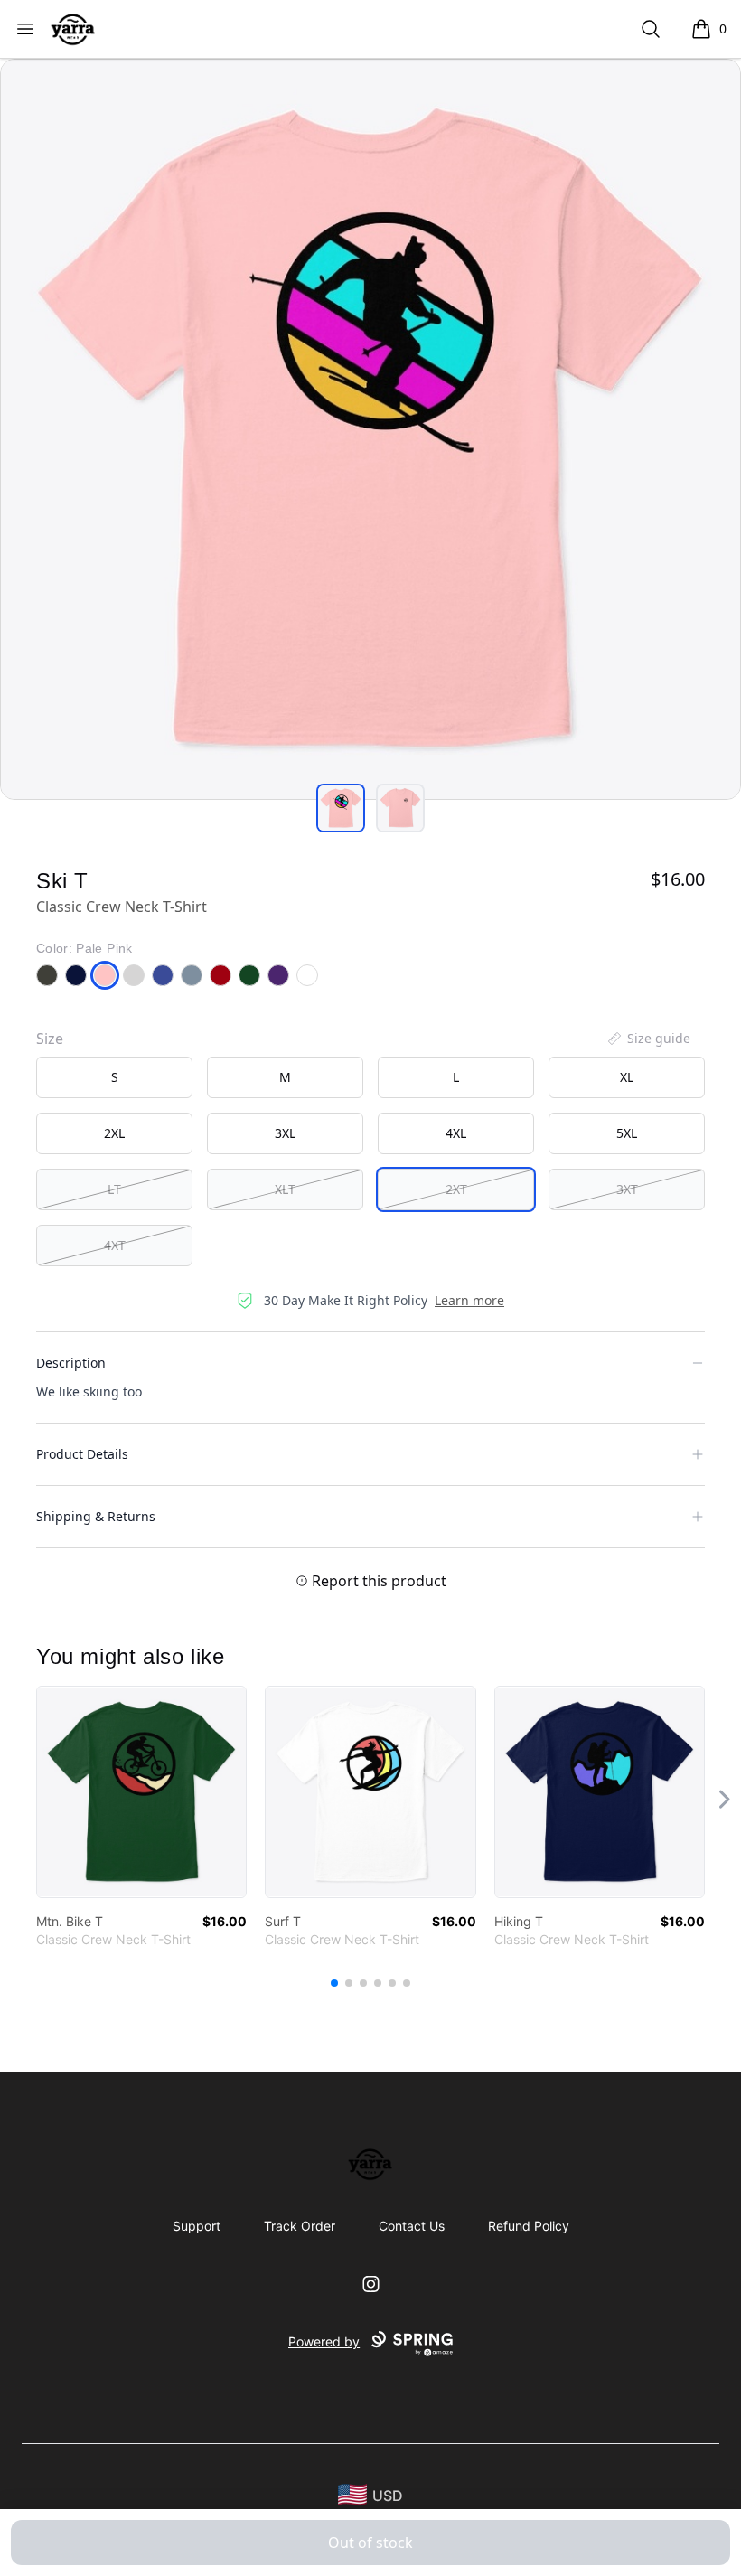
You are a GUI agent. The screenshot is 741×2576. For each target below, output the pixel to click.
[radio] (114, 1077)
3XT (627, 1189)
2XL (114, 1133)
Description (71, 1363)
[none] (648, 1039)
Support (197, 2226)
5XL (627, 1133)
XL (627, 1077)
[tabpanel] (370, 429)
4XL (456, 1133)
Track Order (300, 2226)
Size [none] (50, 1039)
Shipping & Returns (96, 1516)
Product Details (82, 1454)
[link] (141, 1792)
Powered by (324, 2341)
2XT (456, 1189)
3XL (285, 1133)
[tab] (341, 808)
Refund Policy (529, 2226)
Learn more (469, 1300)
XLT (285, 1189)
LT (114, 1189)
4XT (115, 1245)
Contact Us (412, 2226)
